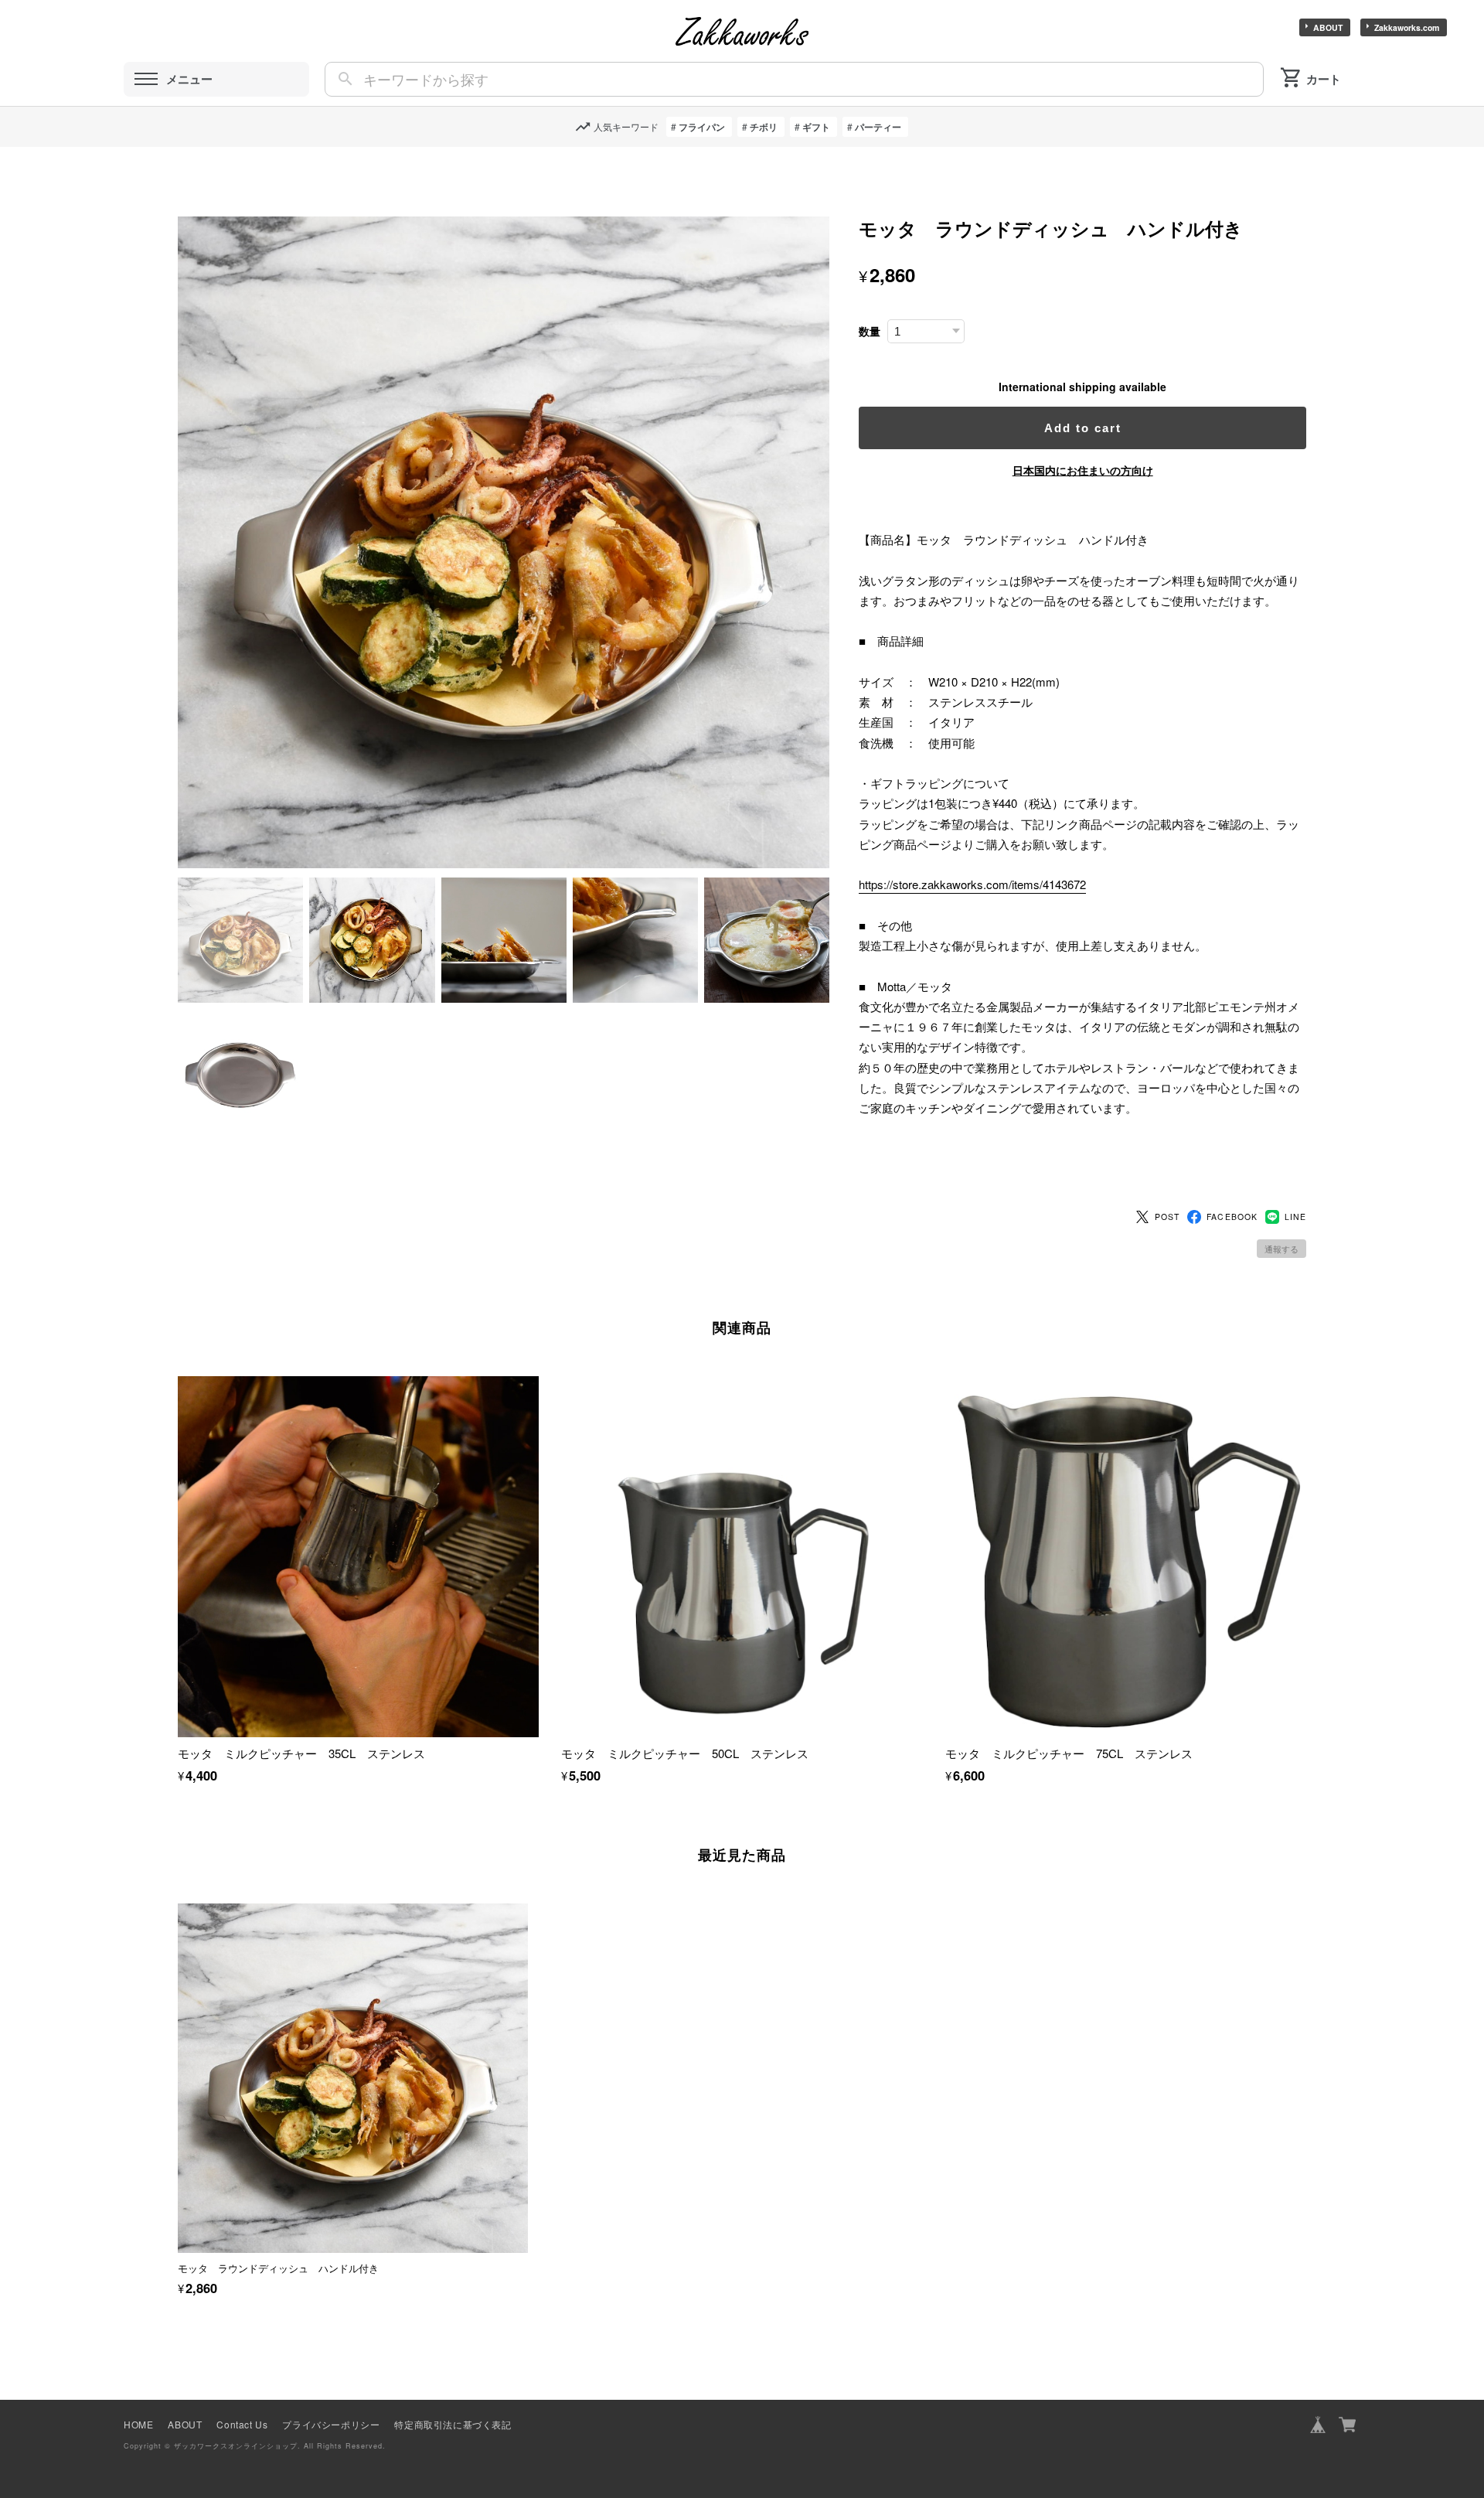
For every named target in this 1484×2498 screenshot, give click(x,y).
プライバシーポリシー (331, 2424)
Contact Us (242, 2424)
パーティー (878, 127)
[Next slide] (1306, 2065)
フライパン (702, 127)
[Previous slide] (178, 2065)
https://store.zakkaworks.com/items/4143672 (972, 884)
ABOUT (1328, 27)
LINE (1295, 1217)
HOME (138, 2424)
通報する (1281, 1249)
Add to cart (1083, 428)
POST (1167, 1217)
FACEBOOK (1232, 1217)
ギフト (816, 127)
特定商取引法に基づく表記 (453, 2424)
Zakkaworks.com (1407, 27)
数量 (870, 331)
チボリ (764, 127)
